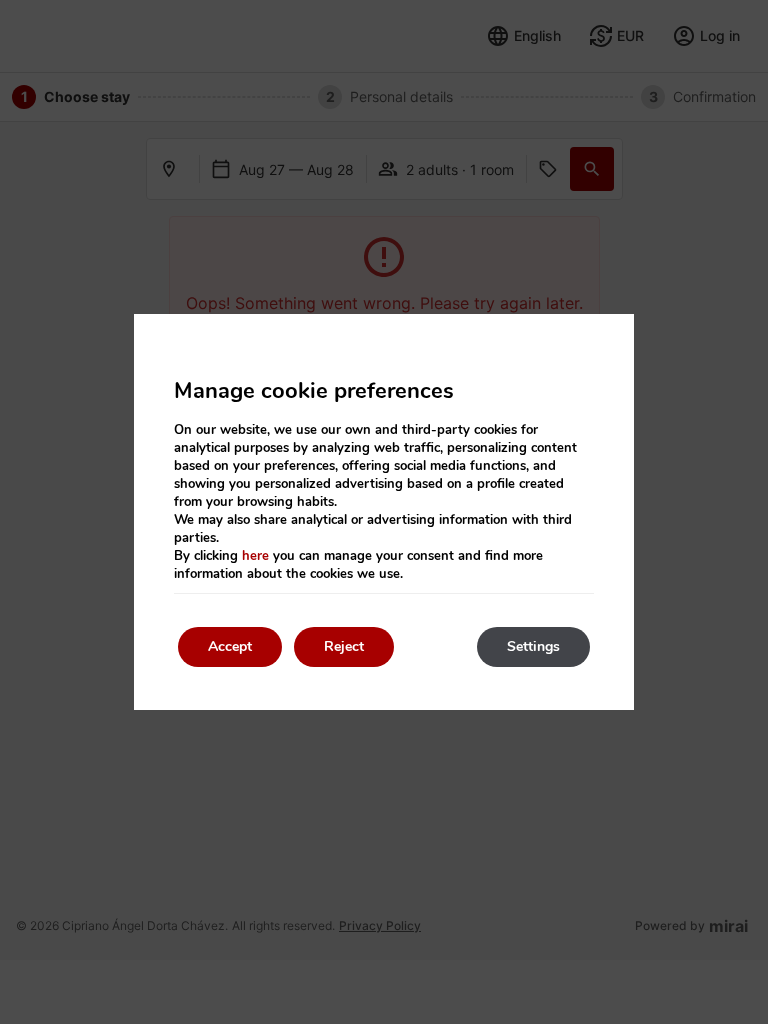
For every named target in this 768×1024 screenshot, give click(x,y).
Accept (230, 646)
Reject (344, 646)
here (255, 556)
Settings (533, 646)
